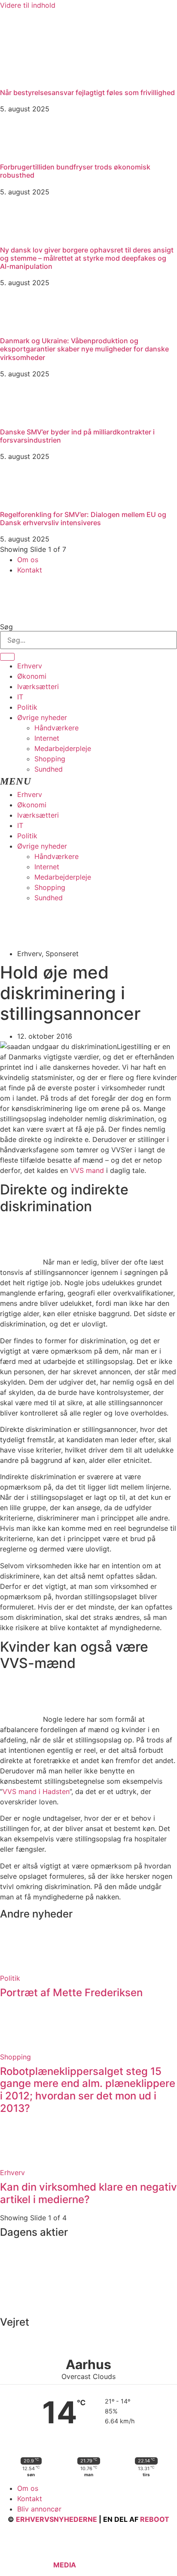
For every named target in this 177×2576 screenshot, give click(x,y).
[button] (88, 782)
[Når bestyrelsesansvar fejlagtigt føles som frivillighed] (64, 80)
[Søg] (7, 657)
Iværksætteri (38, 686)
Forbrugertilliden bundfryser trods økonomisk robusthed (75, 171)
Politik (27, 707)
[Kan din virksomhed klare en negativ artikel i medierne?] (21, 2162)
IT (20, 697)
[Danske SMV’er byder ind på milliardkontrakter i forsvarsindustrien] (21, 419)
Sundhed (49, 769)
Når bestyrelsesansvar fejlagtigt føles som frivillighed (87, 92)
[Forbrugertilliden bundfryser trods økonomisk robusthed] (21, 154)
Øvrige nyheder (42, 717)
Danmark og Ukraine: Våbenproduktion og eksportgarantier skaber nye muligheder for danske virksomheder (84, 349)
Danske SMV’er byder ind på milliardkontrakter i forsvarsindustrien (77, 436)
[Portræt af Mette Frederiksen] (21, 1968)
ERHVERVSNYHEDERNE (56, 2519)
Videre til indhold (28, 5)
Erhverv (30, 666)
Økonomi (32, 676)
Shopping (50, 759)
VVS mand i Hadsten (36, 1791)
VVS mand (87, 1170)
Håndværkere (56, 728)
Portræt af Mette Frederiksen (71, 1993)
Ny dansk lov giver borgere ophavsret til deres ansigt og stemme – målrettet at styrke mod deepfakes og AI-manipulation (87, 258)
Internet (47, 738)
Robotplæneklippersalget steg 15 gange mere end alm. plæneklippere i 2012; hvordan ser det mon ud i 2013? (88, 2090)
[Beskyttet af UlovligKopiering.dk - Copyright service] (103, 2565)
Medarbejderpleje (63, 748)
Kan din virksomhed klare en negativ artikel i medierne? (88, 2193)
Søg (6, 627)
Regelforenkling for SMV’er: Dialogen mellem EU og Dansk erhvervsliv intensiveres (83, 519)
